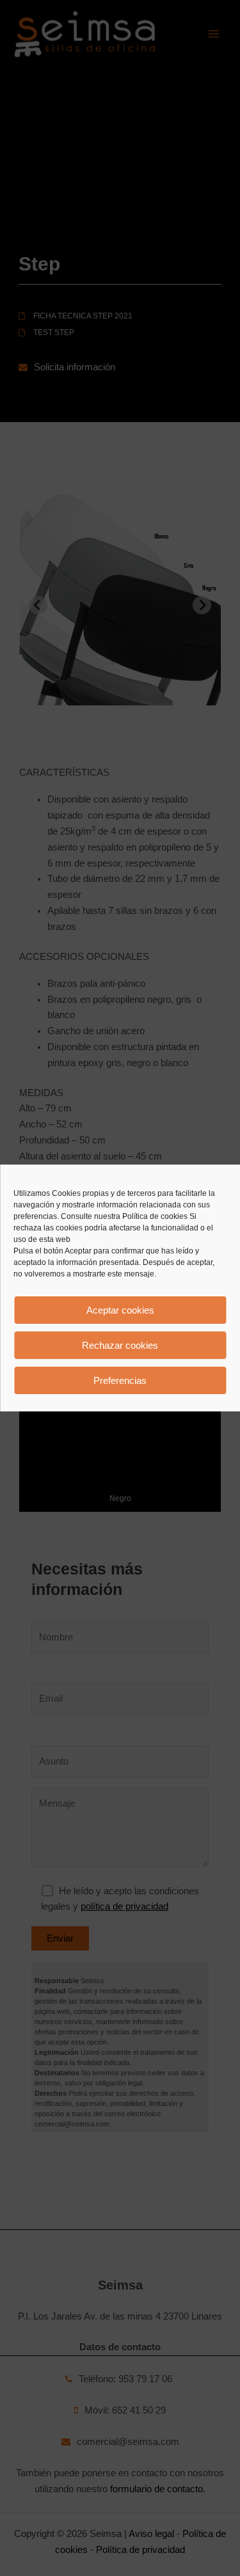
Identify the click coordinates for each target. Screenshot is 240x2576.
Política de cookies (155, 1216)
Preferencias (120, 1380)
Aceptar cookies (120, 1310)
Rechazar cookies (120, 1345)
